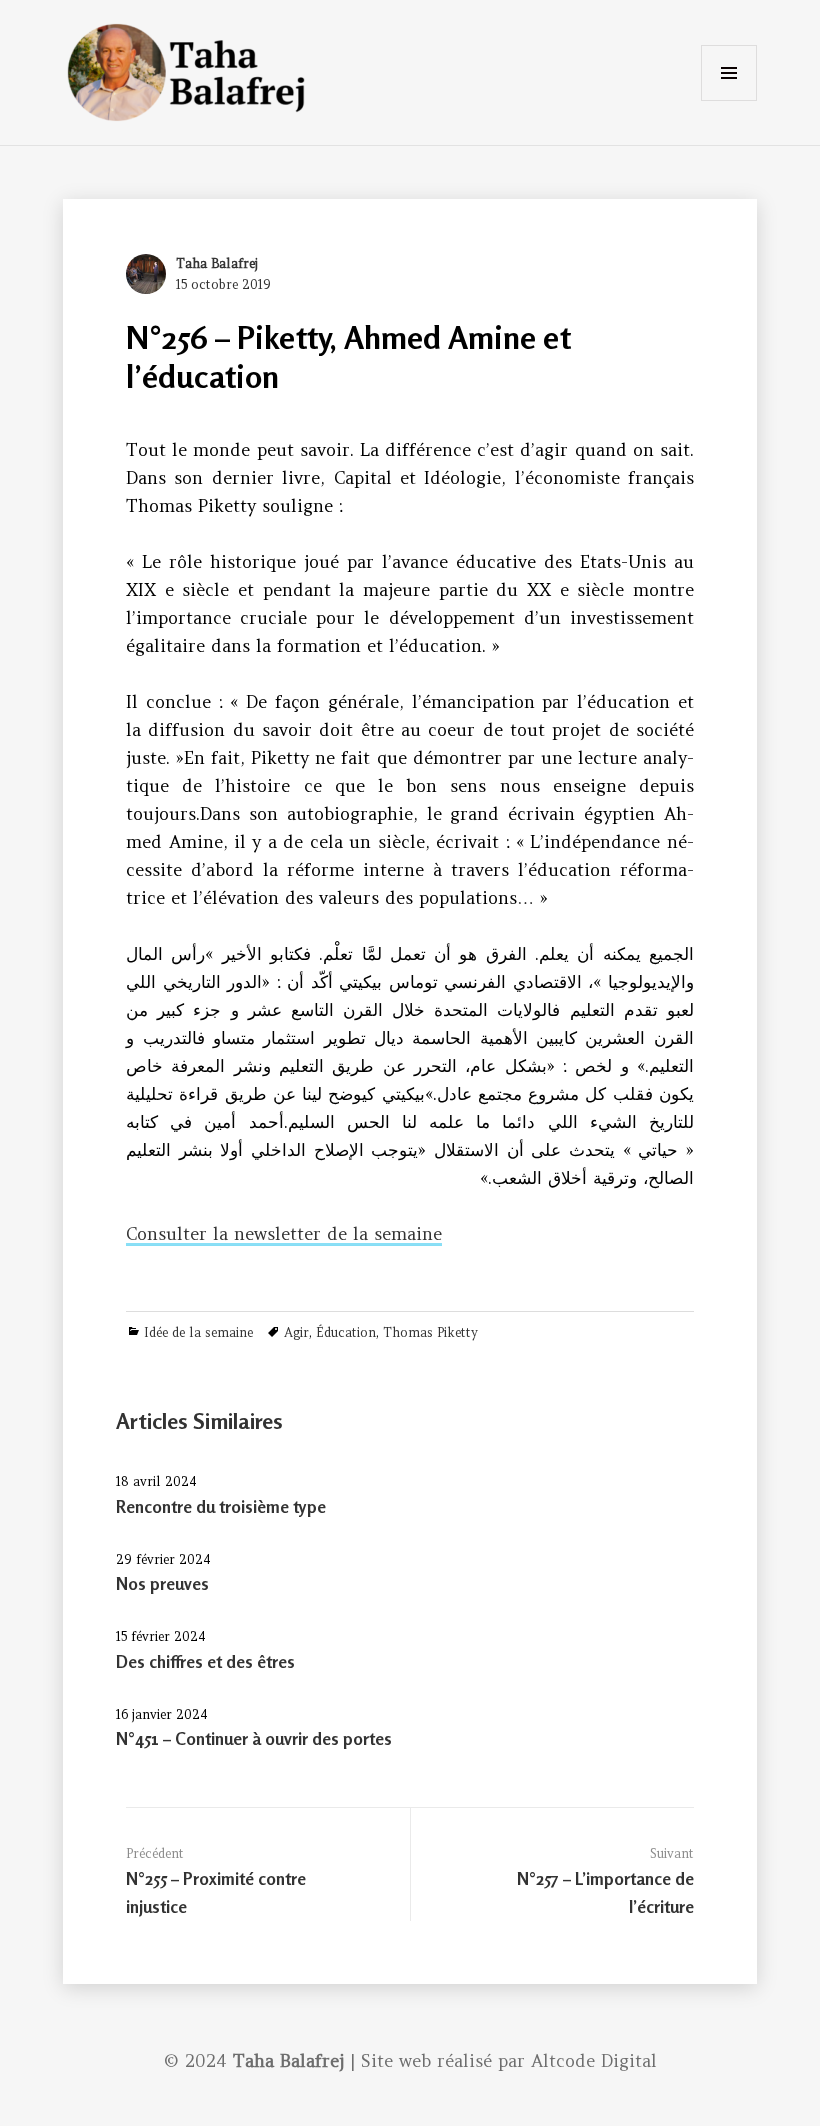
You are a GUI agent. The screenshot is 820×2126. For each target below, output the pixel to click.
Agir (296, 1332)
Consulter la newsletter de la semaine (284, 1234)
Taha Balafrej (217, 263)
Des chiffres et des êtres (205, 1661)
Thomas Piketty (430, 1332)
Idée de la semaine (198, 1332)
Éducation (346, 1332)
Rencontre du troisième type (221, 1506)
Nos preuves (162, 1583)
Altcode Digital (594, 2061)
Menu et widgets (729, 100)
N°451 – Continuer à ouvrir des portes (254, 1738)
